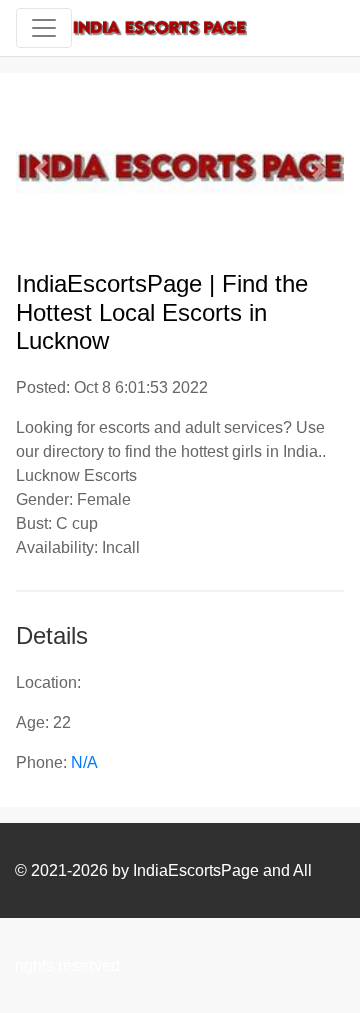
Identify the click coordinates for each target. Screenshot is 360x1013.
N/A (84, 762)
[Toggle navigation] (44, 28)
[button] (40, 169)
